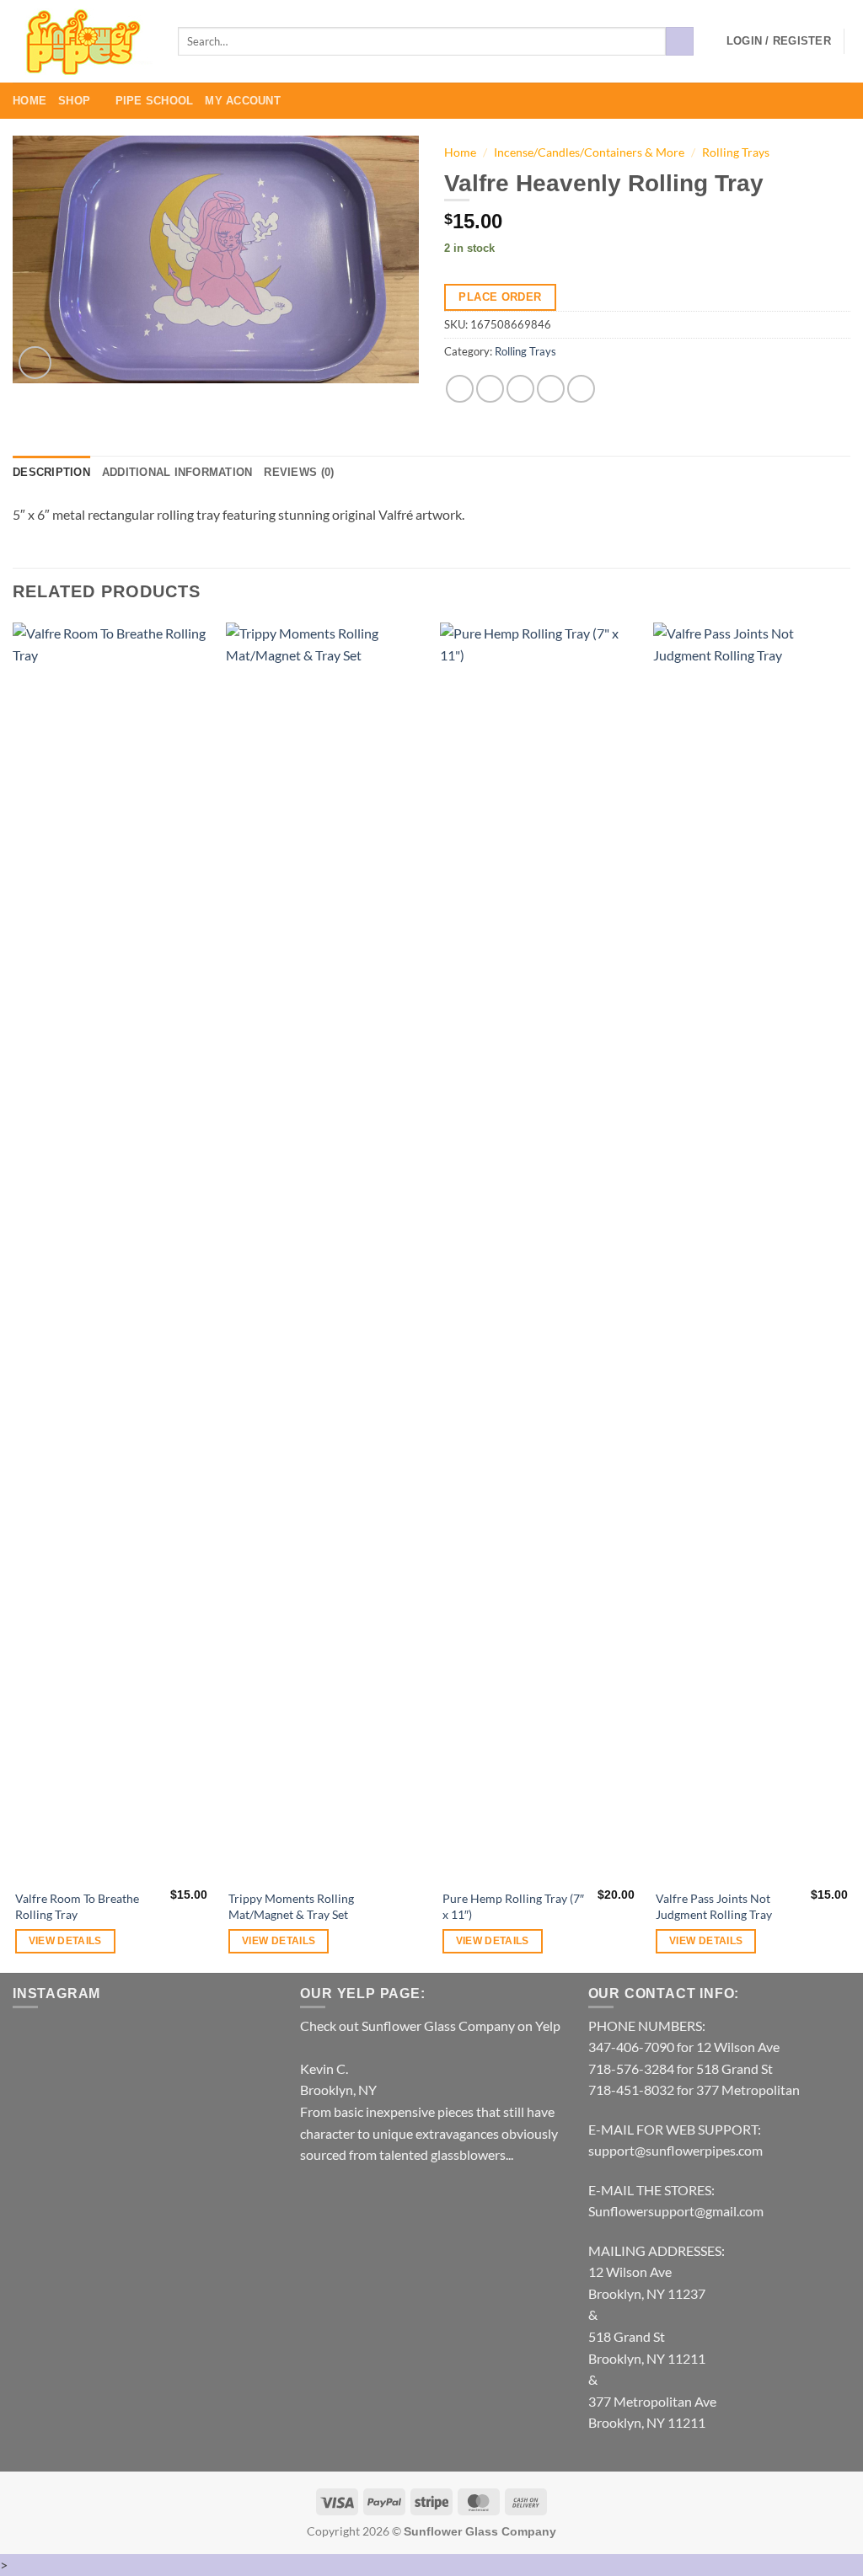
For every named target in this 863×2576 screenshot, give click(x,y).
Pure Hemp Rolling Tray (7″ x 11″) (513, 1906)
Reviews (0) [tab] (299, 472)
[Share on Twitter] (490, 389)
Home (29, 101)
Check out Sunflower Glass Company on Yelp (430, 2026)
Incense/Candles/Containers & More (589, 152)
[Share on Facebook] (460, 389)
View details (65, 1941)
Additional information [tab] (177, 472)
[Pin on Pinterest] (551, 389)
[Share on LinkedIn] (581, 389)
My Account (243, 101)
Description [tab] (51, 472)
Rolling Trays (736, 152)
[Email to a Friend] (520, 389)
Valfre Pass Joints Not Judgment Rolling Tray (714, 1906)
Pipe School (155, 101)
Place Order (500, 297)
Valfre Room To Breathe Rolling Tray (77, 1906)
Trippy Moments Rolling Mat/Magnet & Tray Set (291, 1906)
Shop (74, 101)
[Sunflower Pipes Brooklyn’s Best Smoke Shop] (83, 42)
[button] (779, 41)
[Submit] (680, 41)
